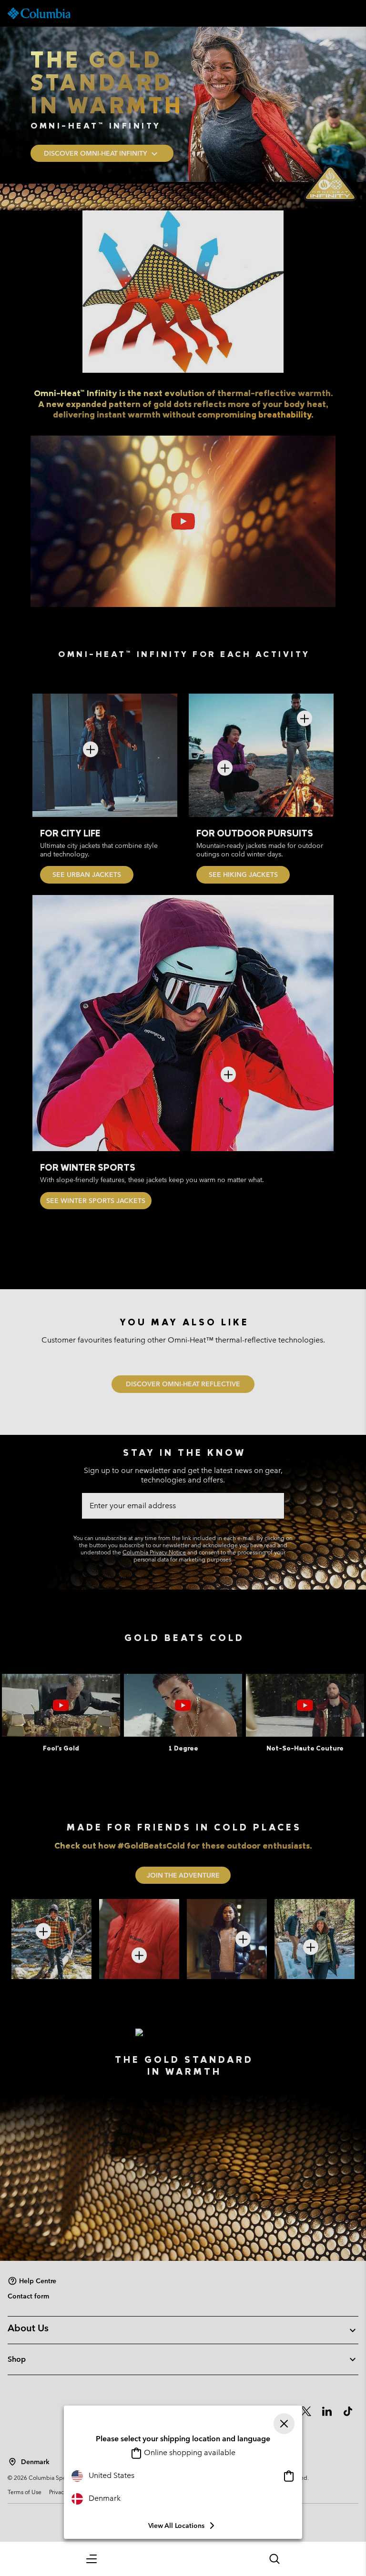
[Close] (284, 2424)
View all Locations (176, 2526)
